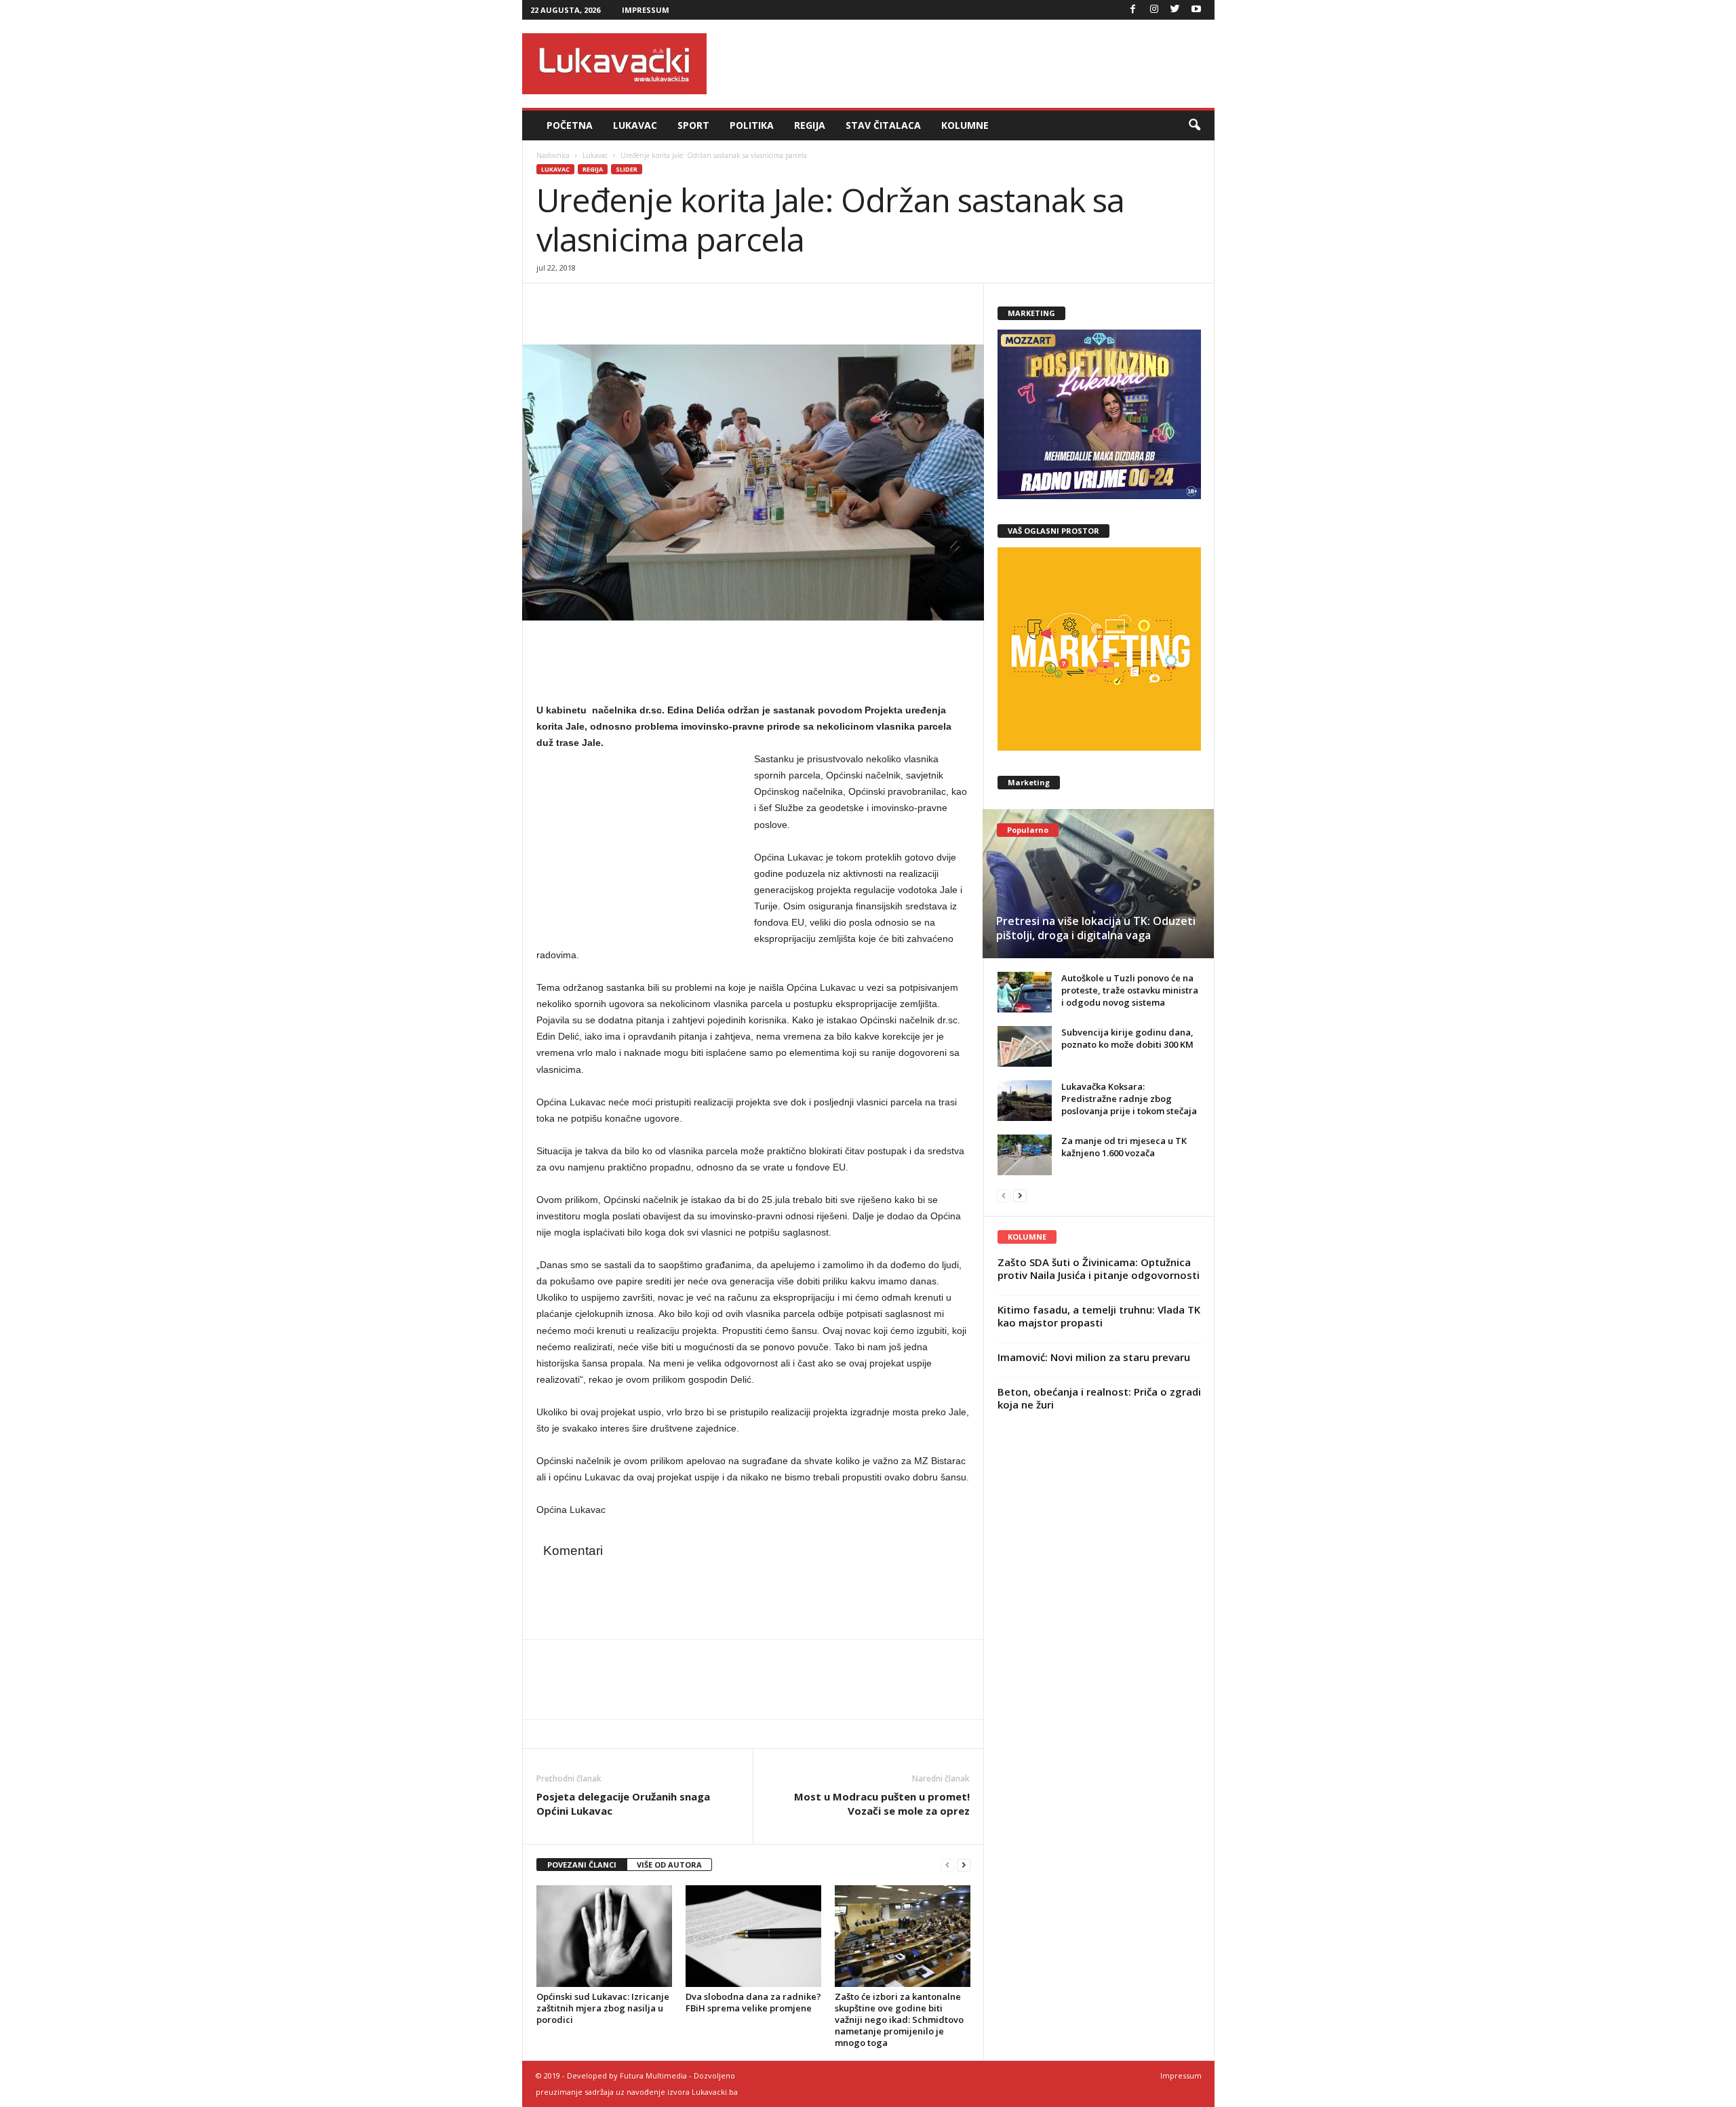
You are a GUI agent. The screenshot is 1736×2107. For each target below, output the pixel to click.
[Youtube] (1196, 10)
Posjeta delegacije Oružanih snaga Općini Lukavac (623, 1804)
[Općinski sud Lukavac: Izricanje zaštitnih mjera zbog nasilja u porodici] (604, 1936)
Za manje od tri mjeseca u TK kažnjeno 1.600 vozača (1124, 1147)
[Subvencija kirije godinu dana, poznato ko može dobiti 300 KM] (1025, 1046)
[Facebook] (1133, 10)
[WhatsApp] (612, 304)
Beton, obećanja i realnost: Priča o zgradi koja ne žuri (1099, 1398)
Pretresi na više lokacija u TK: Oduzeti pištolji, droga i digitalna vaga (1096, 928)
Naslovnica (553, 155)
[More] (644, 304)
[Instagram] (1154, 10)
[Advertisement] (968, 64)
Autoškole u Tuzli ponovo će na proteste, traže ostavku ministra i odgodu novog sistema (1130, 990)
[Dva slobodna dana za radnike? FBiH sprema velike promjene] (753, 1936)
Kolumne (965, 125)
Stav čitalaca (883, 125)
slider (627, 169)
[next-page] (964, 1865)
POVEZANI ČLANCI (582, 1865)
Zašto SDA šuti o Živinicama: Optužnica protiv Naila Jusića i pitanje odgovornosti (1099, 1268)
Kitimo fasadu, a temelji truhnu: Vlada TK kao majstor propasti (1099, 1316)
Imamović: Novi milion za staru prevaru (1094, 1357)
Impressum (646, 10)
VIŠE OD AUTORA (669, 1865)
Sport (693, 125)
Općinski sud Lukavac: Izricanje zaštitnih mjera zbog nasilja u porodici (603, 2008)
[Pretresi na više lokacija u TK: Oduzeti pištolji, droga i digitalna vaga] (1098, 884)
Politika (752, 125)
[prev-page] (947, 1865)
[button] (1194, 125)
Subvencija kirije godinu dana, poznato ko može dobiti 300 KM (1127, 1038)
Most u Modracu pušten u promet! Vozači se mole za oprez (882, 1804)
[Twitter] (1175, 10)
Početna (570, 125)
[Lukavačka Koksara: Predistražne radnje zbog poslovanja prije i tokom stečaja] (1025, 1101)
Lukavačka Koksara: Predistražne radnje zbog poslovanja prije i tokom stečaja (1129, 1099)
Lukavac (635, 125)
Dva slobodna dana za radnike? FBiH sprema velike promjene (753, 2002)
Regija (810, 125)
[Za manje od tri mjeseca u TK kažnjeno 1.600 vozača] (1025, 1155)
